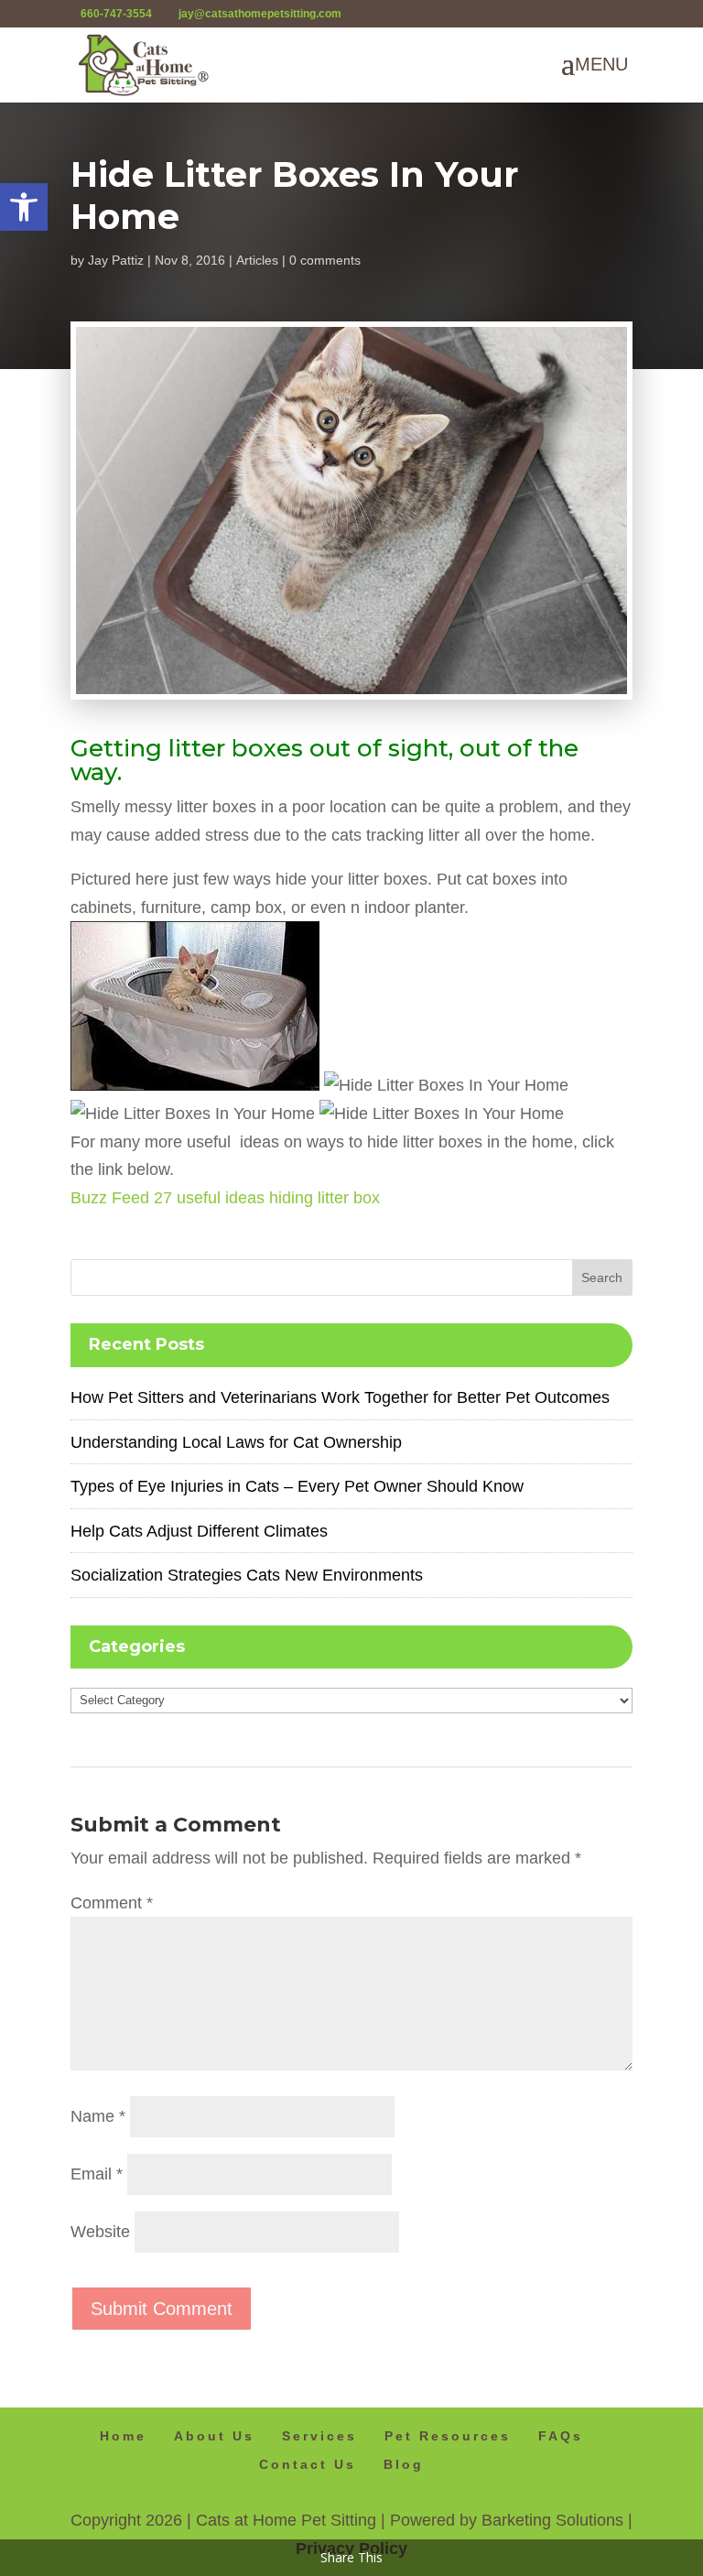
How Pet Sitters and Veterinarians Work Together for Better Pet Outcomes (340, 1397)
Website (100, 2232)
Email (97, 2174)
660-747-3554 (116, 14)
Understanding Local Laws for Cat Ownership (236, 1442)
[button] (24, 207)
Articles (257, 260)
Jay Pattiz (116, 260)
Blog (404, 2464)
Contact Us (308, 2464)
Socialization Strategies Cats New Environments (247, 1575)
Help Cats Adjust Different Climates (199, 1531)
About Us (214, 2436)
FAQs (561, 2436)
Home (123, 2436)
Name (98, 2116)
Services (319, 2436)
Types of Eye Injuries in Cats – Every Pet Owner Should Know (297, 1486)
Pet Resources (448, 2436)
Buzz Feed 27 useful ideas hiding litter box (225, 1198)
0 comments (325, 260)
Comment (112, 1903)
